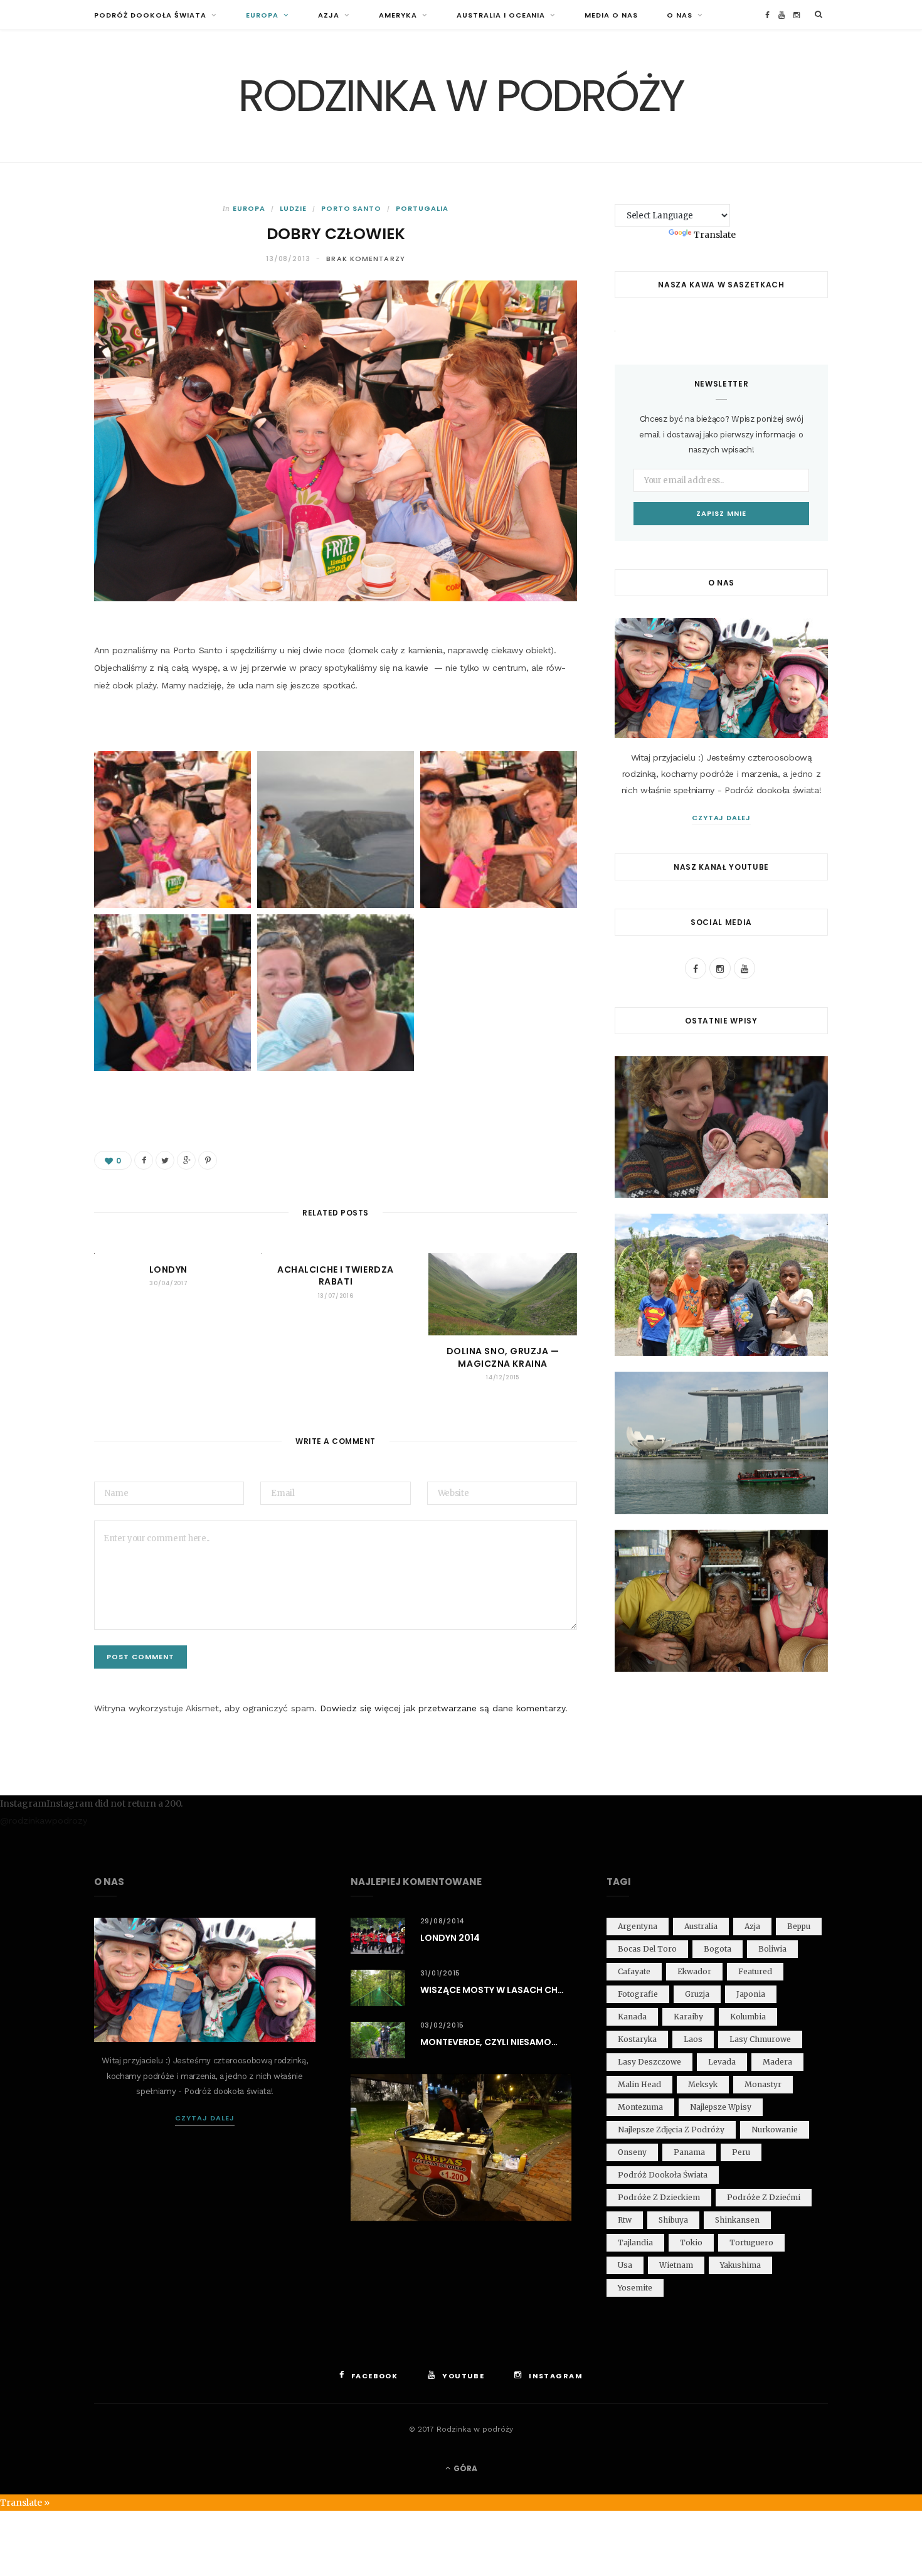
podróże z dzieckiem (659, 2197)
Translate (715, 235)
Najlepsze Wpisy (721, 2107)
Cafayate (634, 1971)
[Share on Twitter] (165, 1160)
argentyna (638, 1926)
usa (625, 2265)
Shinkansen (737, 2220)
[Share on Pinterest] (208, 1160)
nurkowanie (775, 2130)
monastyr (763, 2084)
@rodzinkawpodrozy (44, 1820)
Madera (777, 2062)
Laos (693, 2039)
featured (755, 1971)
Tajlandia (635, 2242)
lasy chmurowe (760, 2039)
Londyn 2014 (450, 1938)
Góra (464, 2468)
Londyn (168, 1269)
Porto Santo (352, 208)
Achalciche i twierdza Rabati (336, 1276)
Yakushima (740, 2265)
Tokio (691, 2242)
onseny (632, 2152)
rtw (625, 2220)
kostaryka (637, 2039)
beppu (799, 1926)
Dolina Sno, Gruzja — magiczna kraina (503, 1357)
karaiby (688, 2017)
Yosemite (635, 2288)
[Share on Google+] (186, 1160)
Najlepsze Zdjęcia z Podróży (671, 2130)
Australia (701, 1926)
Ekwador (694, 1971)
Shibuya (673, 2220)
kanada (632, 2017)
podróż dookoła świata (663, 2175)
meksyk (703, 2084)
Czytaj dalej (722, 818)
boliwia (772, 1949)
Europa (262, 15)
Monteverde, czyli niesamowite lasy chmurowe (496, 2042)
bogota (718, 1949)
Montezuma (640, 2107)
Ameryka (398, 15)
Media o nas (611, 15)
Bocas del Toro (647, 1949)
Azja (329, 15)
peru (741, 2152)
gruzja (697, 1994)
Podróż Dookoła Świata (150, 15)
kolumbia (748, 2017)
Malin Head (639, 2084)
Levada (722, 2062)
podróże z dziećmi (764, 2197)
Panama (689, 2152)
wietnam (676, 2265)
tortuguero (751, 2242)
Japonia (751, 1994)
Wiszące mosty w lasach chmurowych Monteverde (496, 1990)
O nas (680, 15)
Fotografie (638, 1994)
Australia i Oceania (501, 15)
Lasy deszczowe (649, 2062)
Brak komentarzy (366, 259)
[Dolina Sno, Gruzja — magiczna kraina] (503, 1294)
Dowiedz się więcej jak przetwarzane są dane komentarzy (442, 1708)
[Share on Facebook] (144, 1160)
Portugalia (422, 208)
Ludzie (293, 208)
